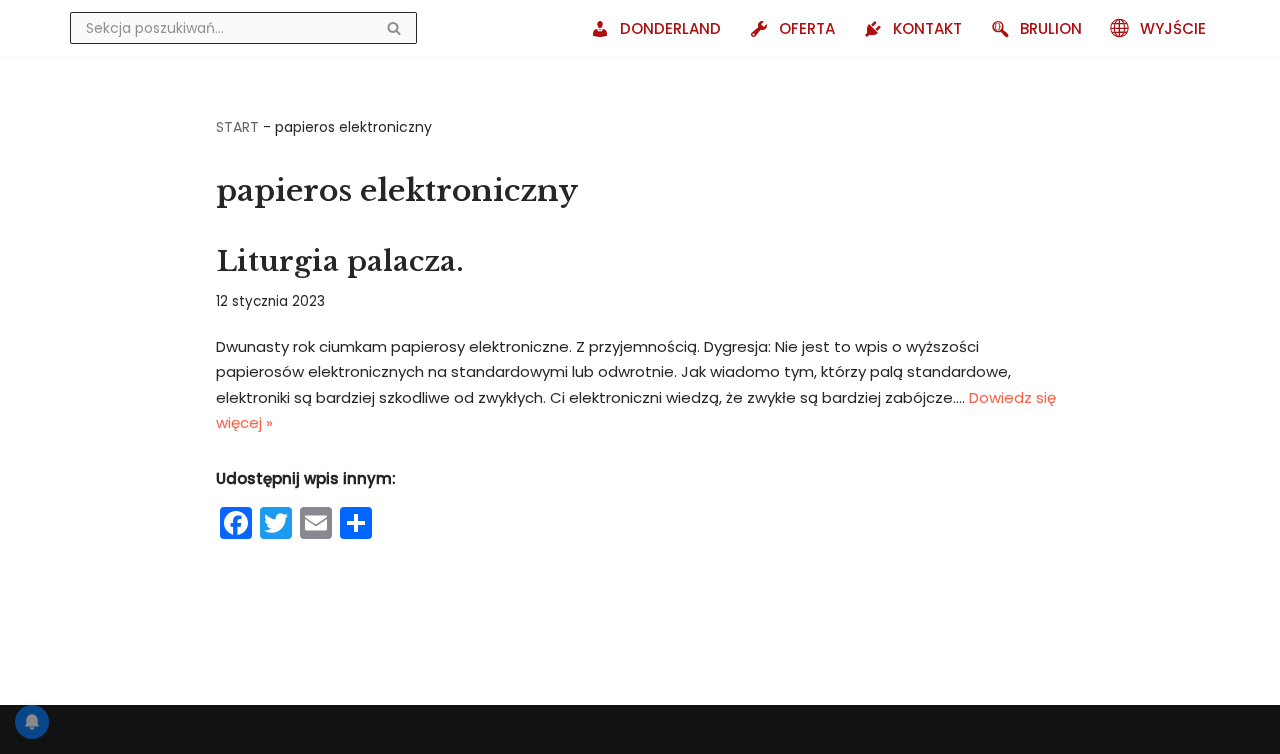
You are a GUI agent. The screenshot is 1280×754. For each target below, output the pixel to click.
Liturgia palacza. (340, 261)
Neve (89, 729)
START (237, 127)
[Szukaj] (394, 28)
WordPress (253, 729)
